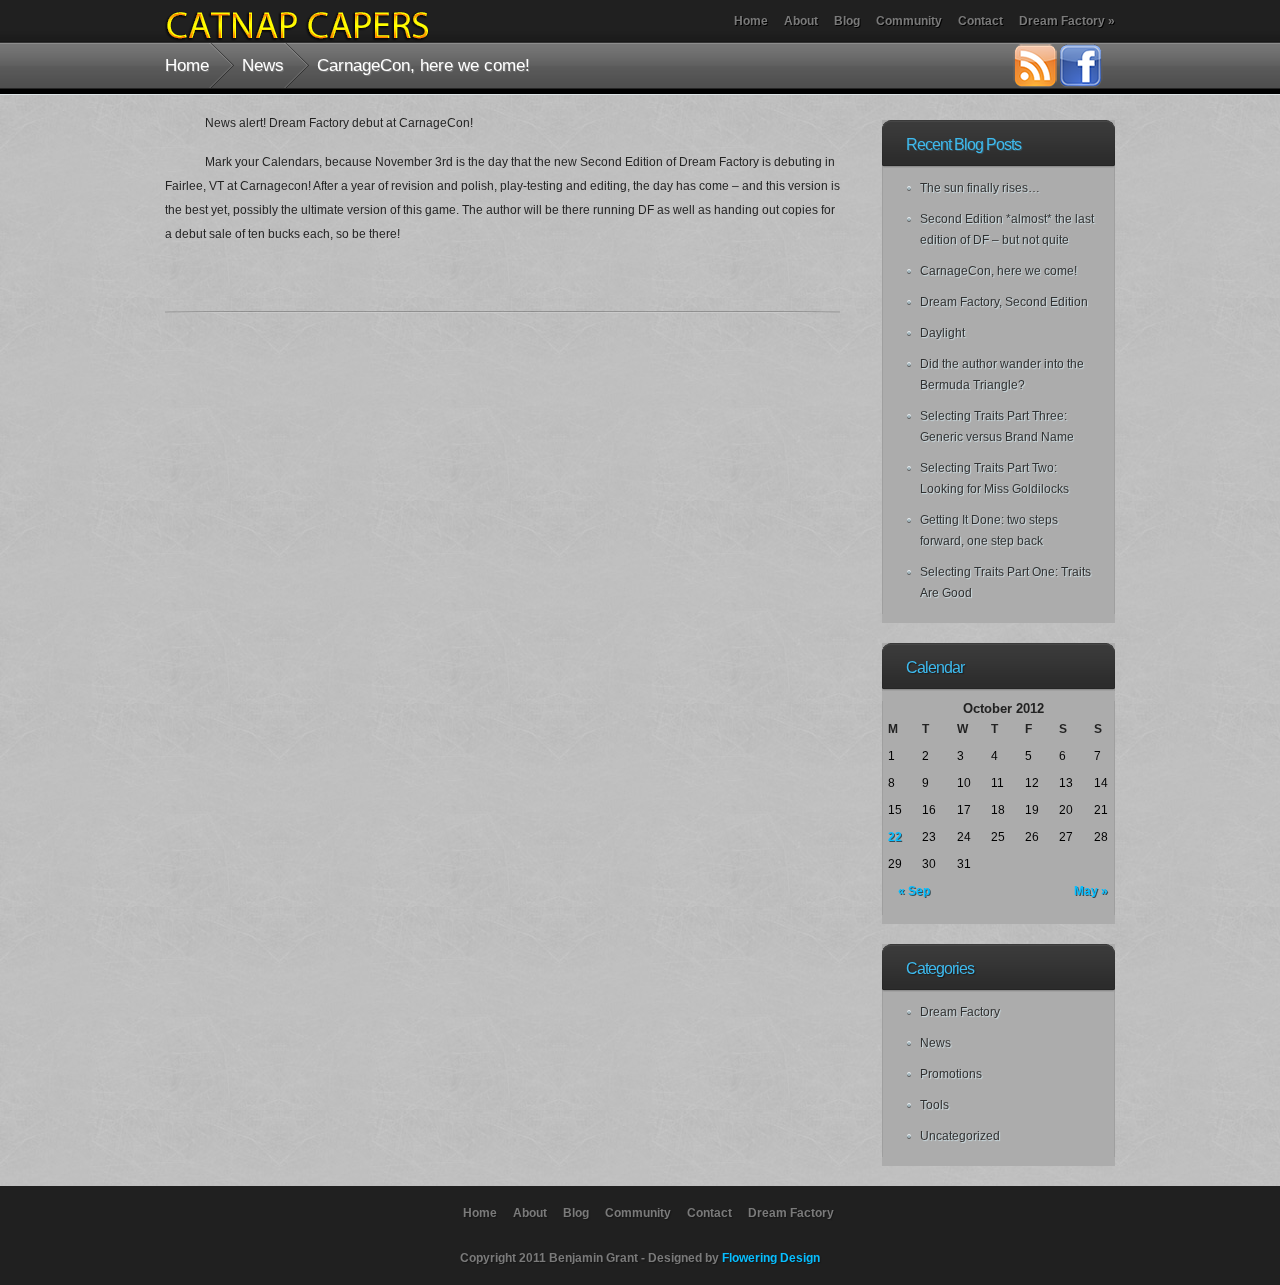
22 (895, 837)
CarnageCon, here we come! (998, 271)
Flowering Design (771, 1258)
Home (751, 21)
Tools (934, 1105)
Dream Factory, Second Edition (1004, 302)
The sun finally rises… (980, 188)
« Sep (914, 891)
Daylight (942, 333)
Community (909, 21)
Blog (847, 21)
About (801, 21)
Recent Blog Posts (963, 144)
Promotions (951, 1074)
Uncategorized (960, 1136)
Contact (980, 21)
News (263, 65)
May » (1091, 891)
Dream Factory (1067, 21)
